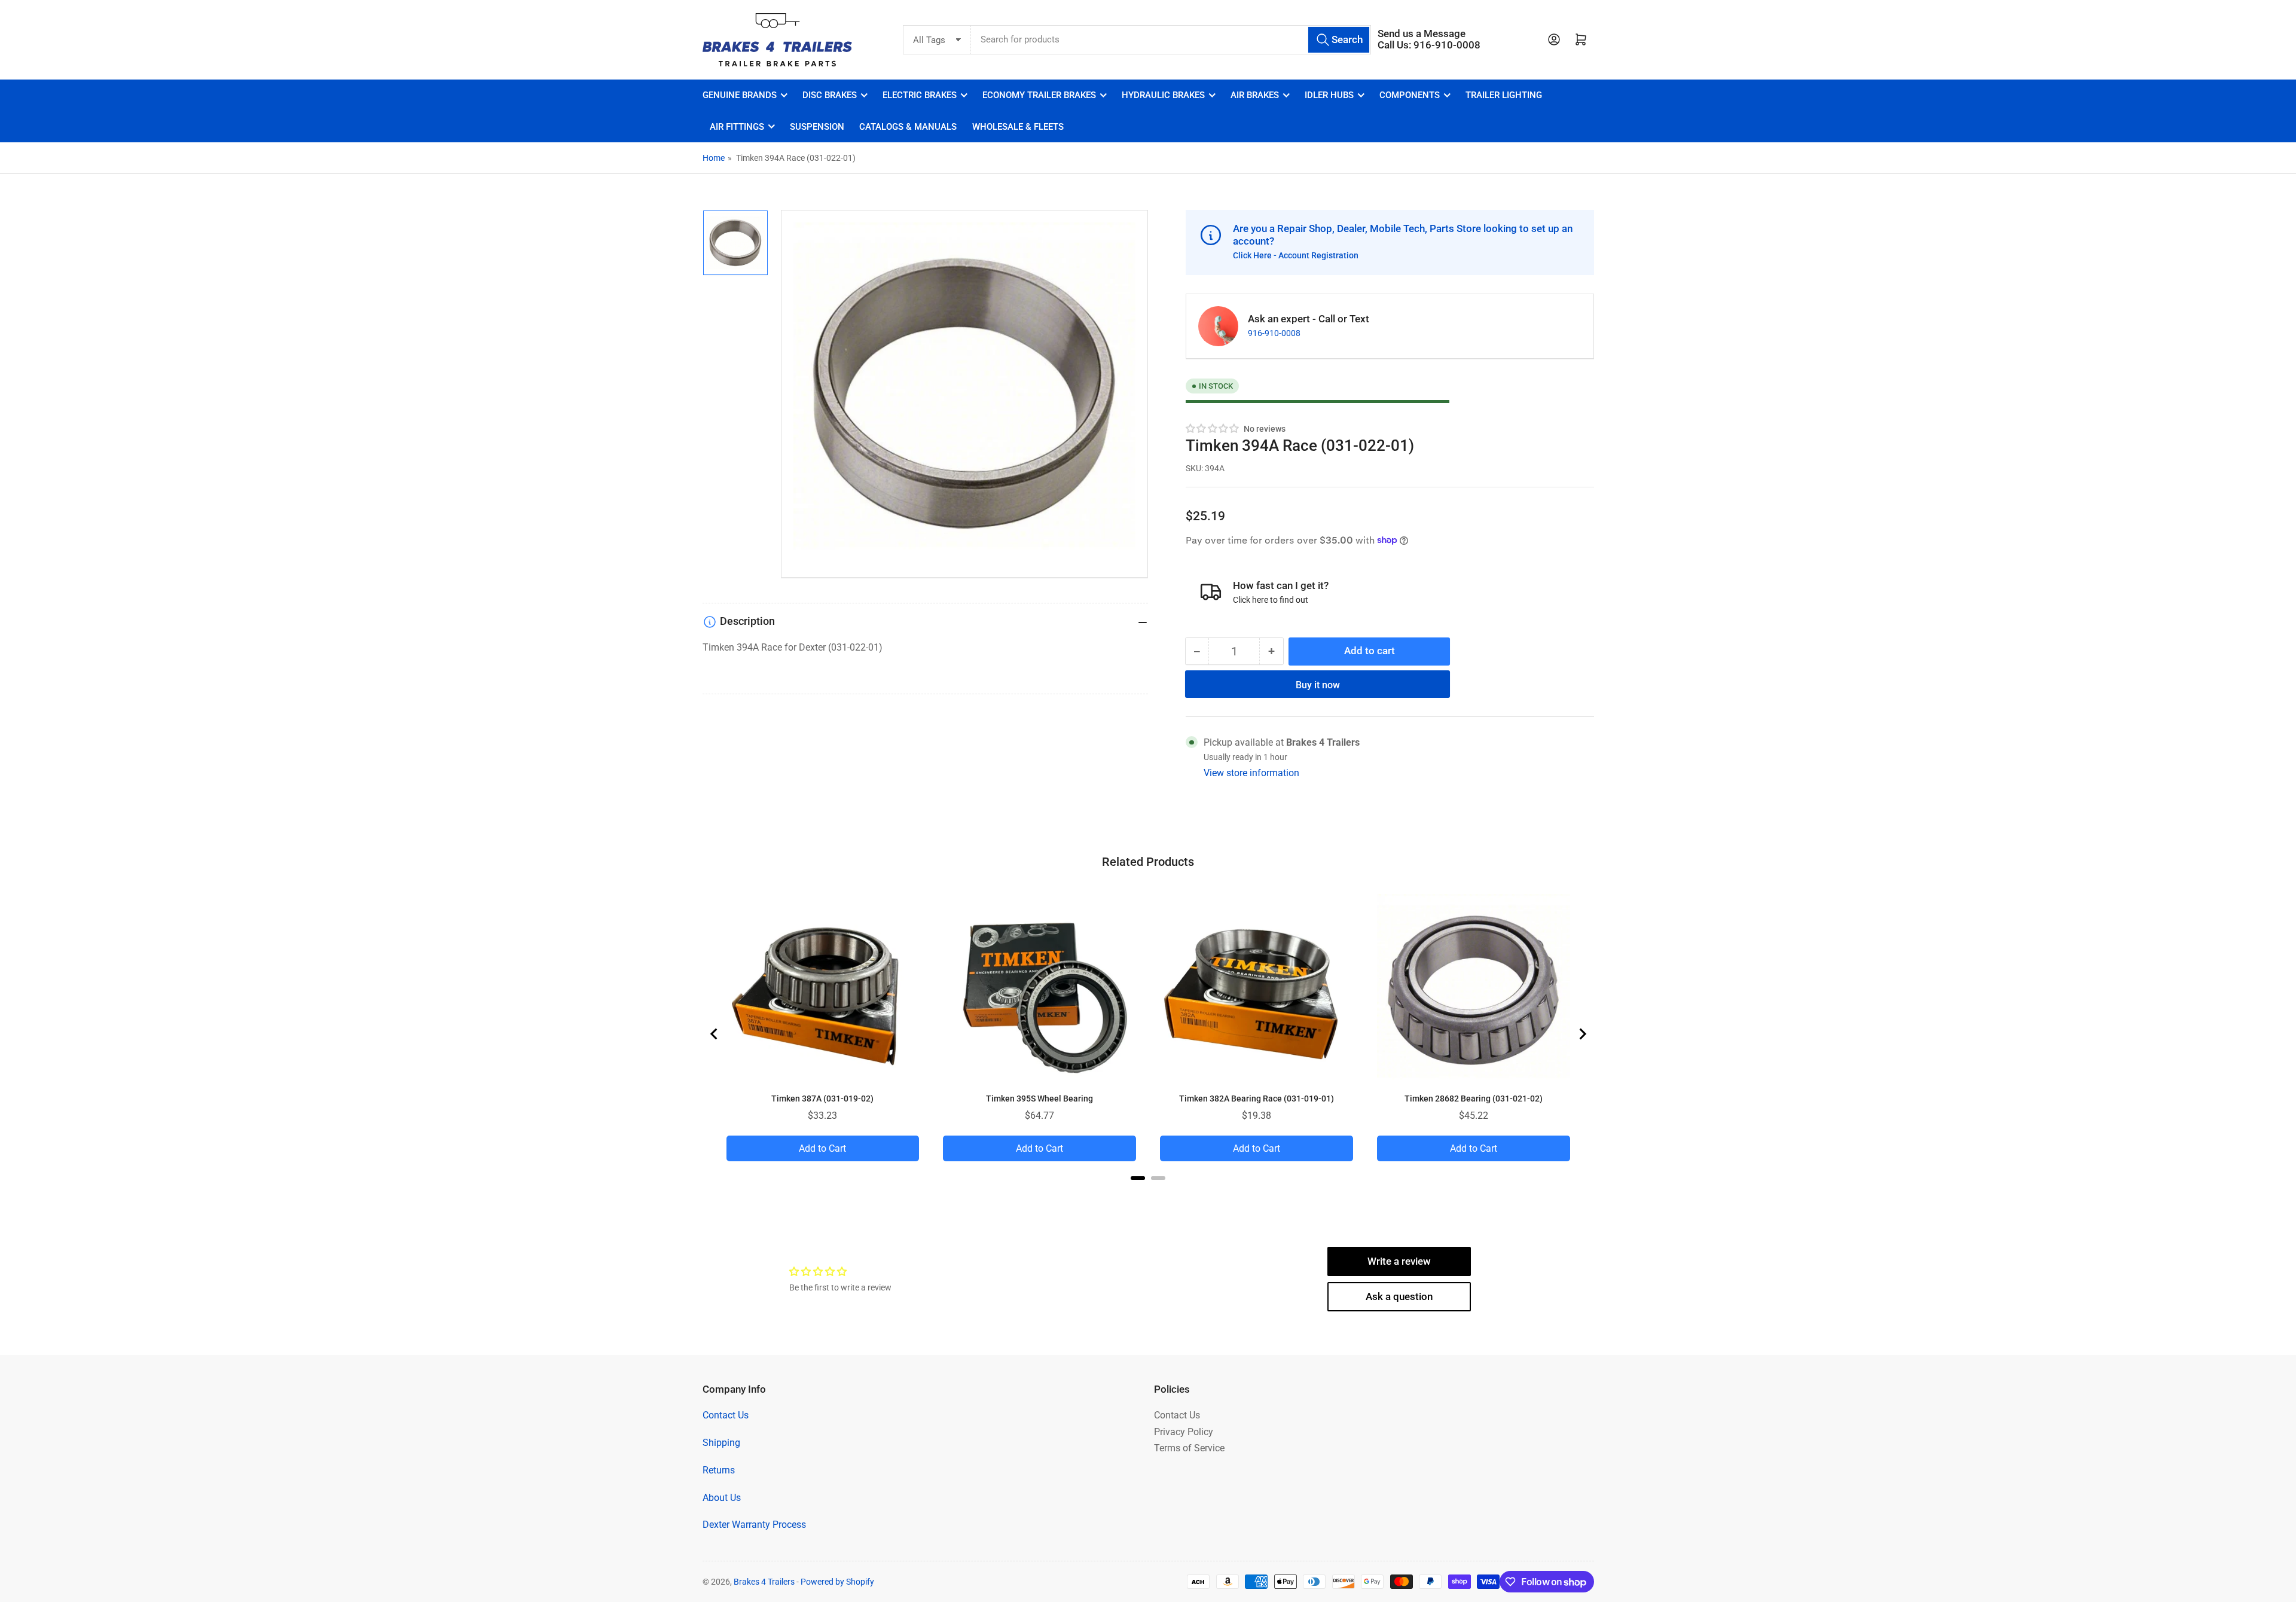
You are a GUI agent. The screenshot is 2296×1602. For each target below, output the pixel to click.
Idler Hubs (1329, 95)
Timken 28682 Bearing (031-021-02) (1474, 1098)
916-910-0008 (1274, 333)
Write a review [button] (1399, 1261)
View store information (1251, 772)
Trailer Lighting (1504, 95)
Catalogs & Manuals (908, 127)
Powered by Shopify (837, 1582)
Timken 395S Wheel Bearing (1039, 1098)
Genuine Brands (740, 95)
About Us (722, 1498)
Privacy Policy (1184, 1432)
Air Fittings (737, 127)
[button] (1213, 428)
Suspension (817, 127)
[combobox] (1171, 40)
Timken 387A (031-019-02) (822, 1098)
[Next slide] (1582, 1034)
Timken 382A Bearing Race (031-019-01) (1257, 1098)
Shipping (721, 1443)
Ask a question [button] (1399, 1297)
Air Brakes (1255, 95)
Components (1410, 95)
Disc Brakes (830, 95)
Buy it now (1318, 684)
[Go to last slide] (715, 1034)
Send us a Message (1422, 34)
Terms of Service (1189, 1448)
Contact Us (726, 1415)
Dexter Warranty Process (754, 1525)
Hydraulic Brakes (1163, 95)
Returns (719, 1470)
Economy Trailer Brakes (1039, 95)
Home (714, 158)
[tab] (1138, 1178)
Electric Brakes (920, 95)
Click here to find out (1271, 599)
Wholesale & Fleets (1018, 127)
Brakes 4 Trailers (764, 1582)
